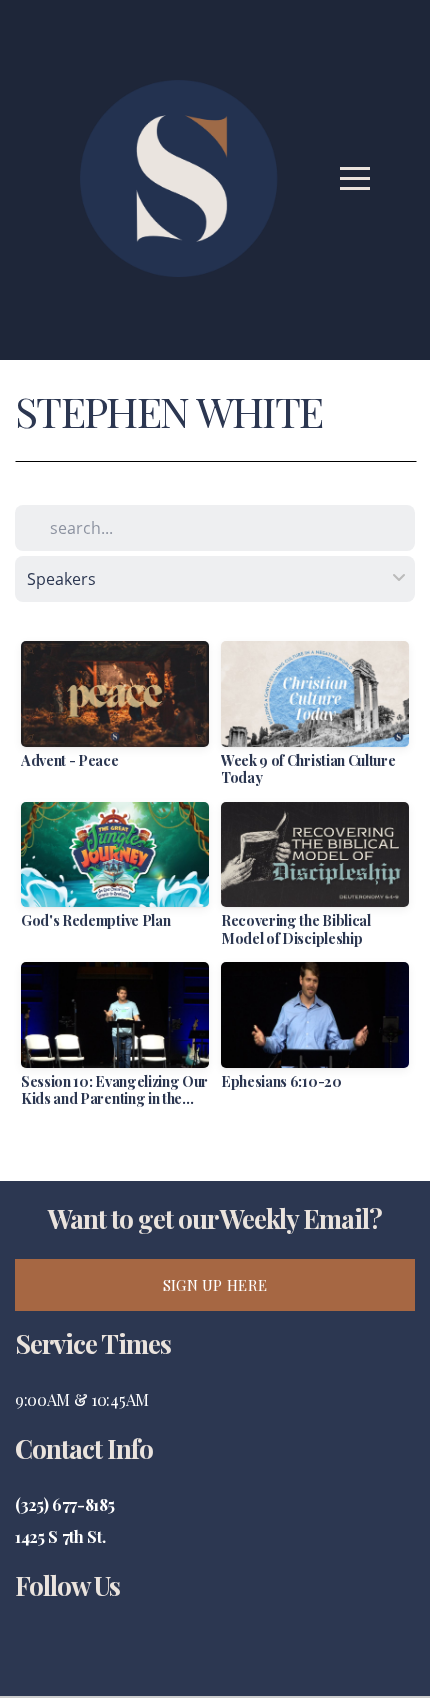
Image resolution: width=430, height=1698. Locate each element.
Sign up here (215, 1285)
